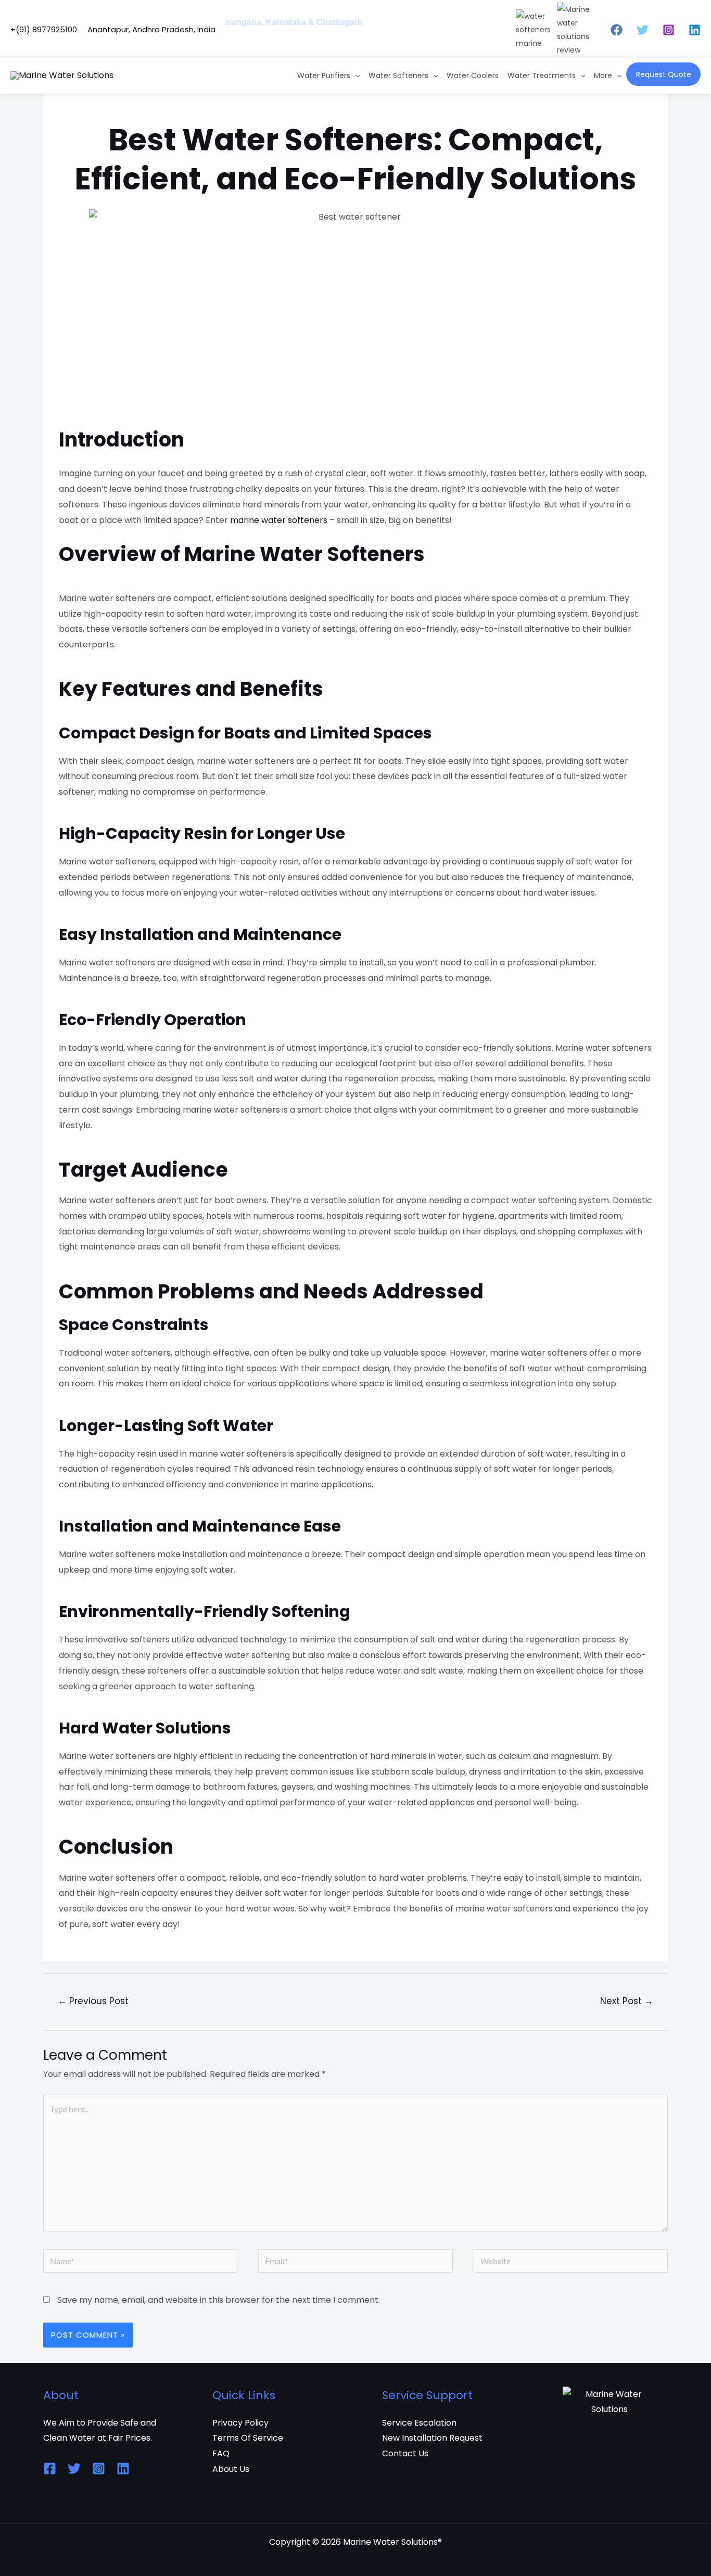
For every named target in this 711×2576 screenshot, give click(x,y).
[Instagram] (669, 30)
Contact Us (405, 2453)
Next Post (627, 2001)
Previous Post (93, 2001)
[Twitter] (643, 30)
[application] (355, 75)
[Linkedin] (695, 30)
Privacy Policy (240, 2423)
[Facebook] (617, 30)
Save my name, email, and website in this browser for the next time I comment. (219, 2300)
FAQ (221, 2453)
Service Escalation (419, 2423)
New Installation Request (432, 2438)
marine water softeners (279, 520)
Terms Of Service (248, 2438)
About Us (231, 2469)
